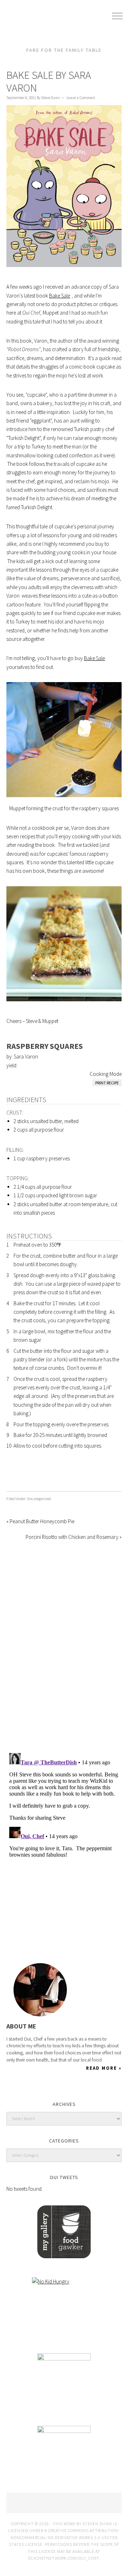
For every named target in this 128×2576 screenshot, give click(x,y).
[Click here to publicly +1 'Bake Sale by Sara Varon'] (28, 1475)
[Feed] (62, 1935)
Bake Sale (60, 296)
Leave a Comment (81, 98)
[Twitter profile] (12, 1935)
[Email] (75, 1935)
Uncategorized (39, 1499)
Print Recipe (107, 1083)
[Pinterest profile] (37, 1935)
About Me (21, 2026)
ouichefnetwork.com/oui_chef (63, 2558)
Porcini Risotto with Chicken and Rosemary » (74, 1537)
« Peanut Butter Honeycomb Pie (40, 1521)
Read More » (104, 2068)
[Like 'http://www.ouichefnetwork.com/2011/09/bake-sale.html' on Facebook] (12, 1475)
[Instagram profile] (50, 1935)
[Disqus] (64, 1646)
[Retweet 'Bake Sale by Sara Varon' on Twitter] (44, 1475)
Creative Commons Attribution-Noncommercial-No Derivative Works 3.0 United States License (65, 2537)
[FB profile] (25, 1935)
